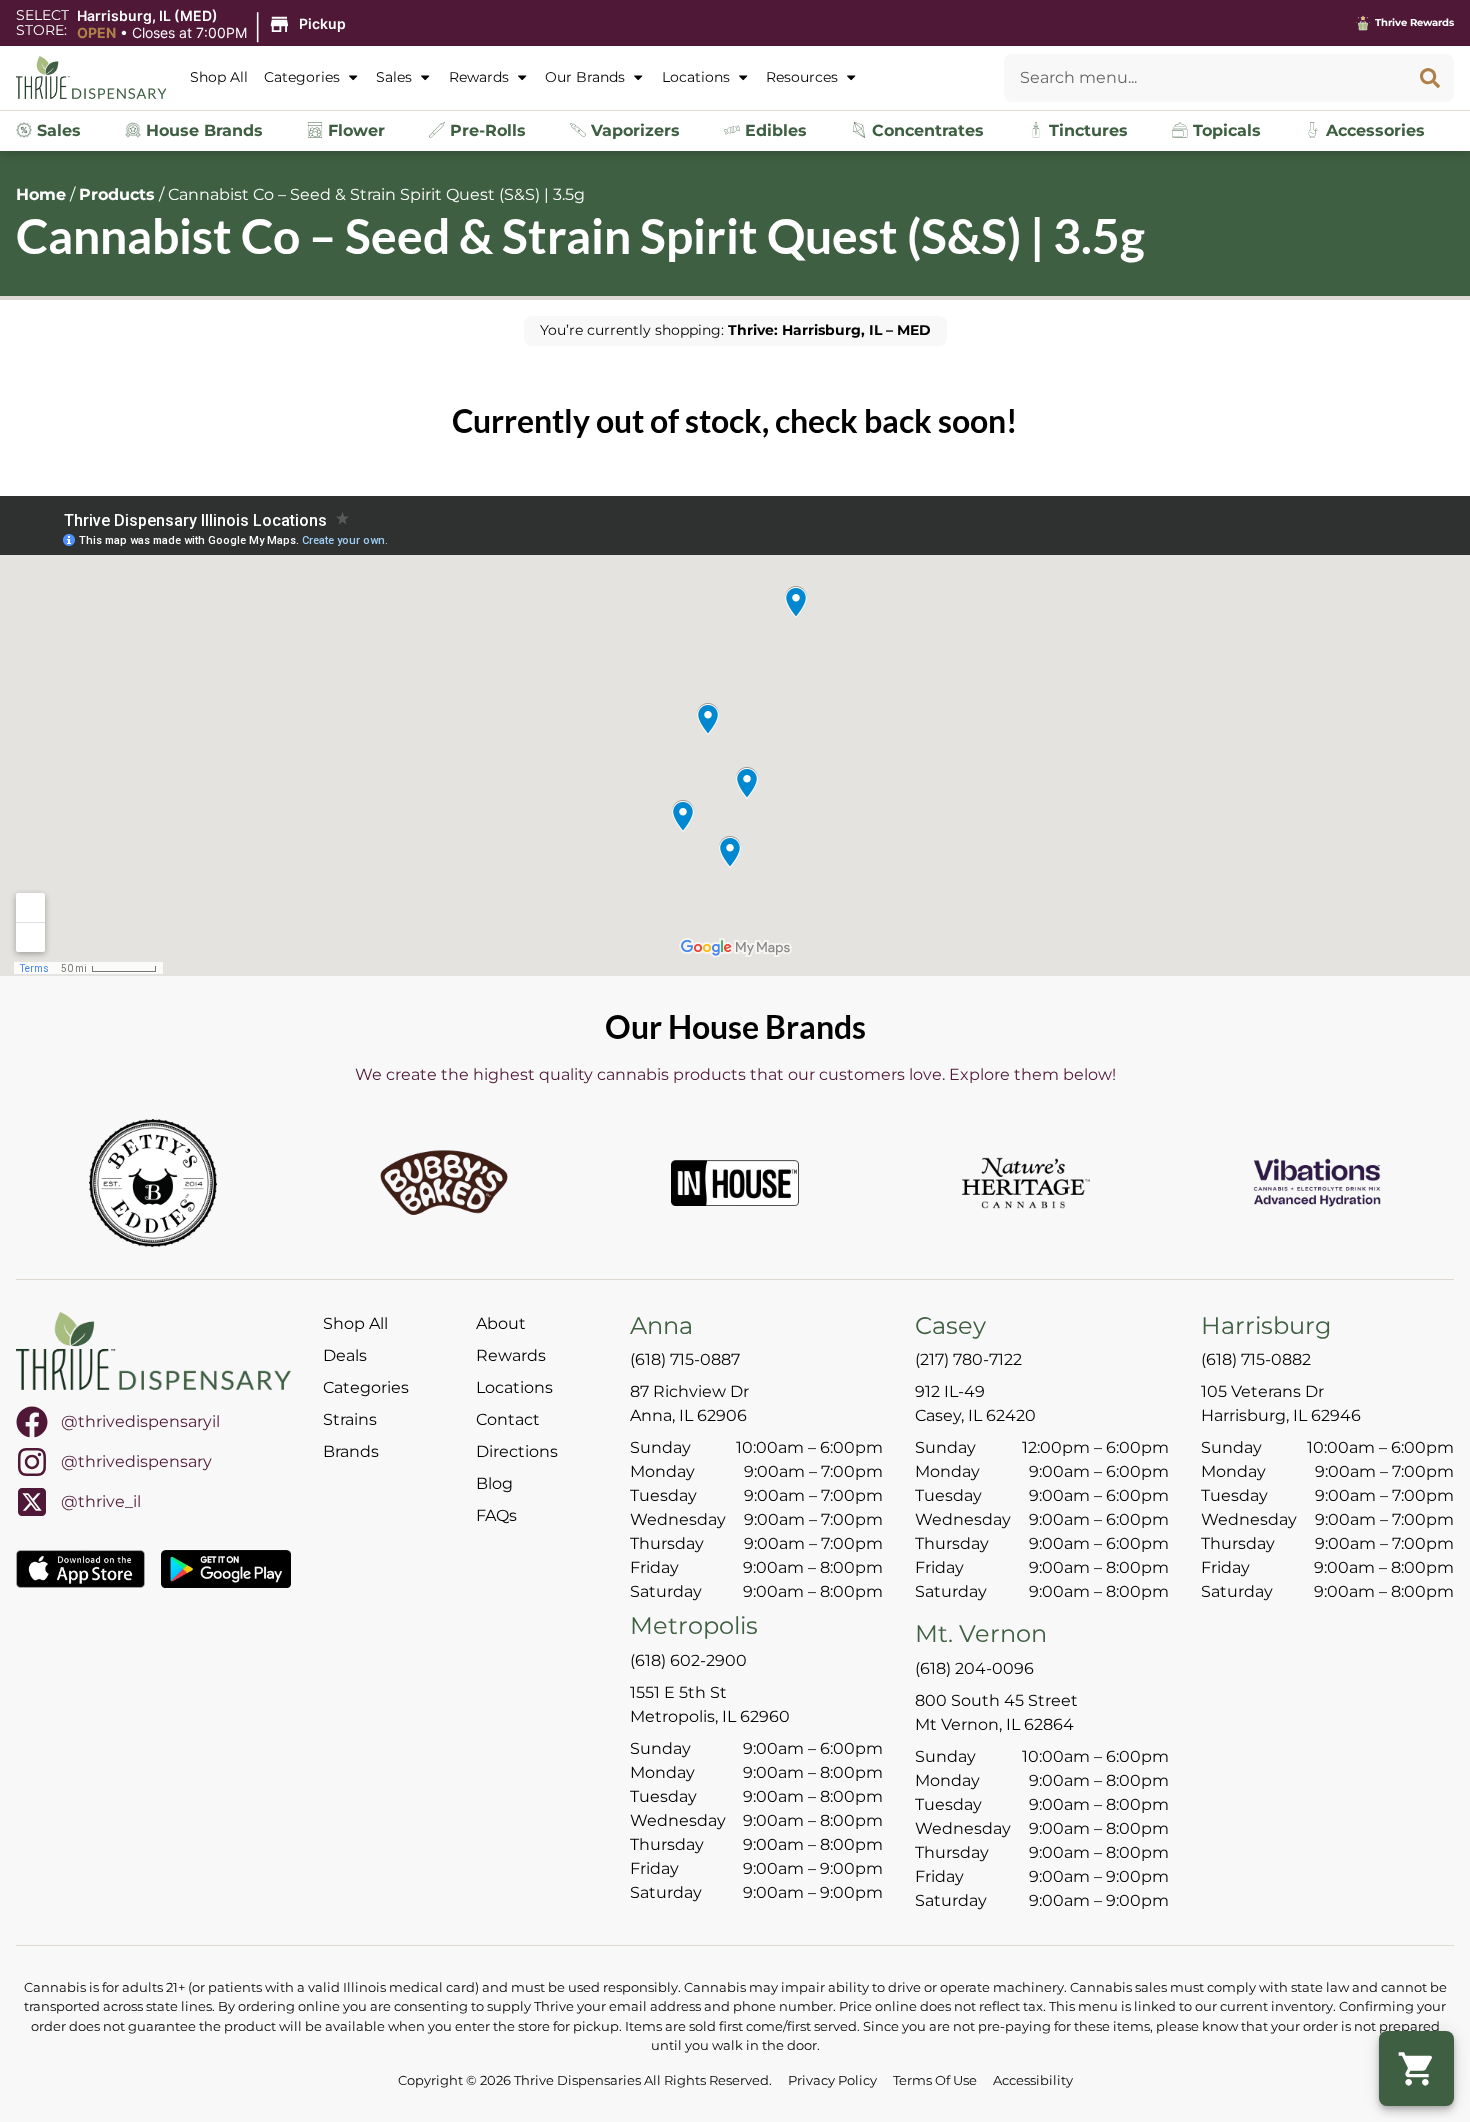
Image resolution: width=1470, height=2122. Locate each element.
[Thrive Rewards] (1363, 23)
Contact (508, 1419)
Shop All (219, 77)
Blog (494, 1483)
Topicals (1224, 130)
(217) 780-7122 (968, 1359)
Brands (351, 1451)
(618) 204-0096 (974, 1668)
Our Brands (585, 77)
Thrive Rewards (1414, 22)
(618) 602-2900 (688, 1660)
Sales (394, 77)
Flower (354, 130)
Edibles (773, 130)
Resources (802, 77)
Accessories (1373, 130)
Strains (350, 1419)
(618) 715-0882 (1256, 1359)
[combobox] (1205, 78)
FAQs (496, 1515)
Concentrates (925, 130)
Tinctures (1086, 130)
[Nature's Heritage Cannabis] (1026, 1183)
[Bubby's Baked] (444, 1183)
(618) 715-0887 (685, 1359)
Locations (696, 77)
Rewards (479, 77)
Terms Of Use (935, 2080)
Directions (517, 1451)
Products (117, 194)
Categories (302, 77)
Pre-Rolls (485, 130)
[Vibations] (1317, 1183)
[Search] (1430, 78)
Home (41, 194)
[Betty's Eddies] (153, 1183)
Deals (345, 1355)
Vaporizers (633, 130)
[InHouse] (735, 1183)
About (501, 1323)
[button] (214, 25)
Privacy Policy (832, 2080)
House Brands (202, 130)
